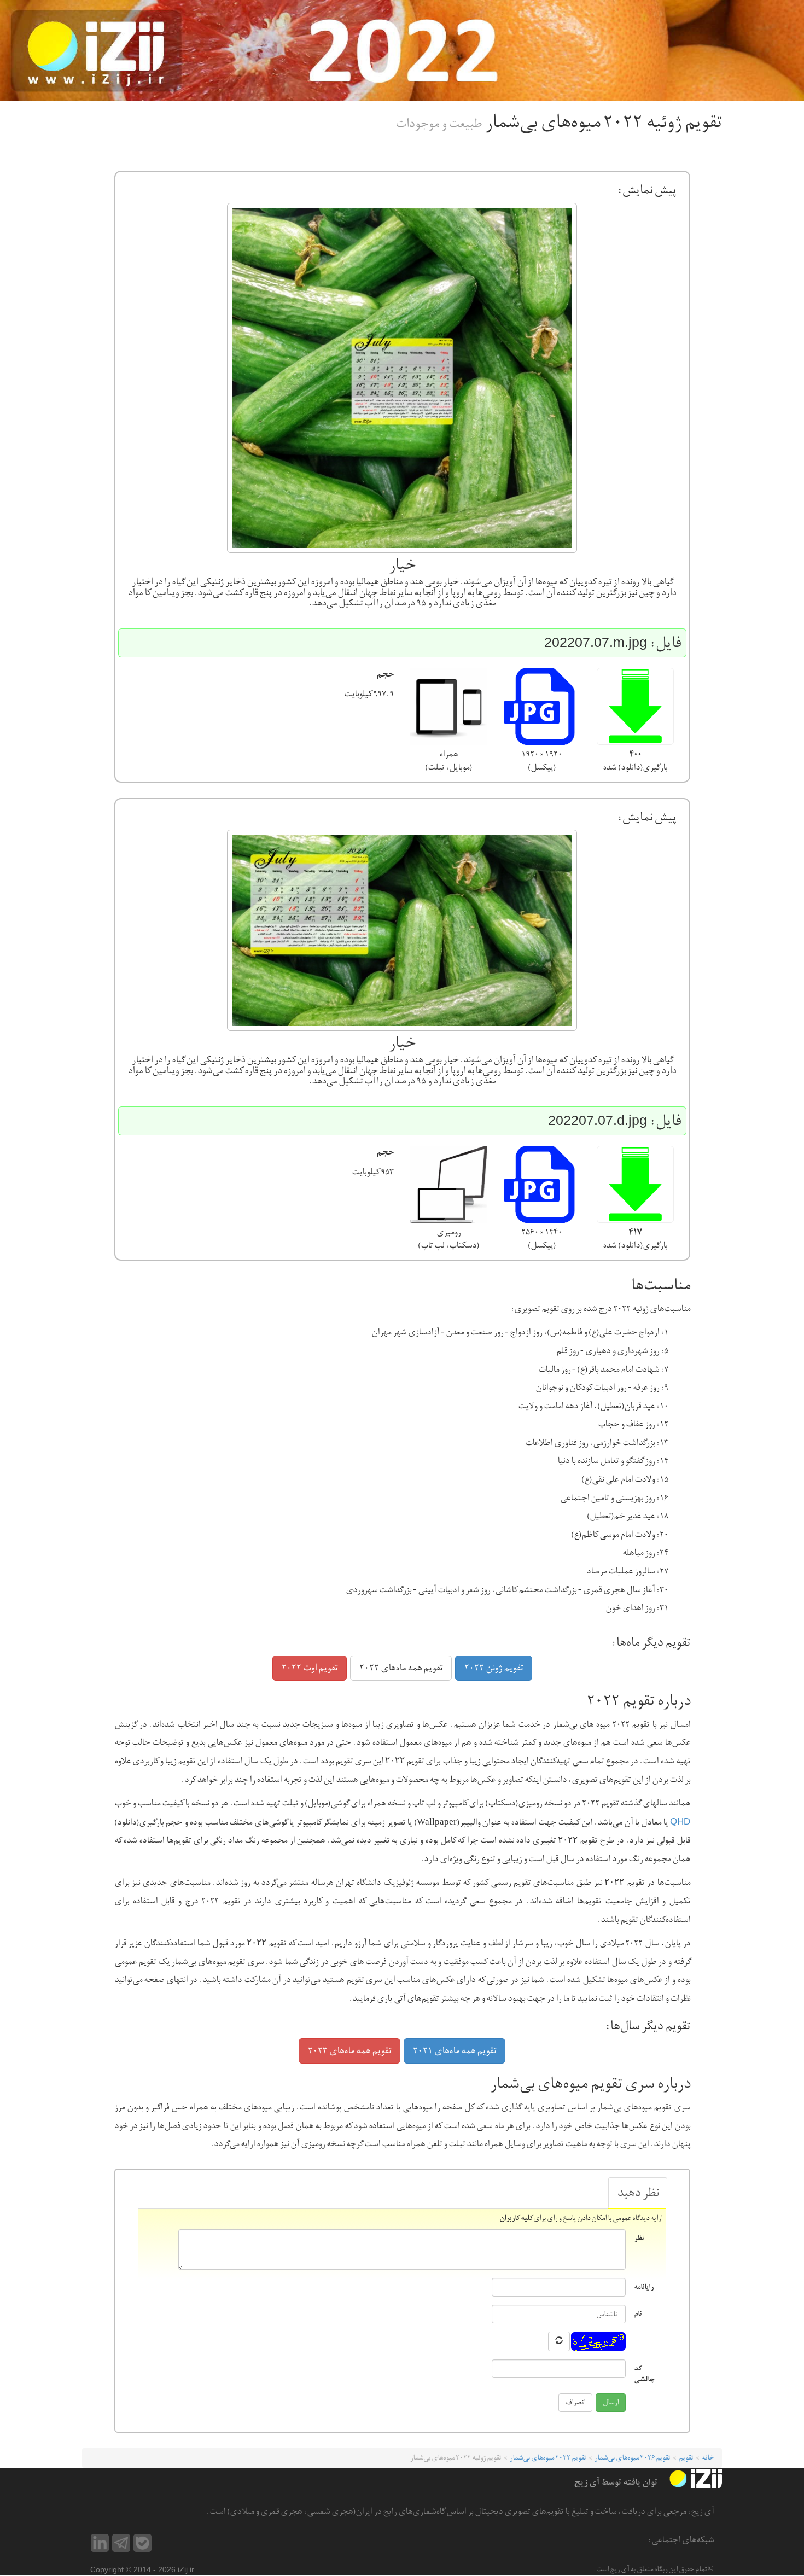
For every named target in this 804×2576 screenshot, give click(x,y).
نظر (639, 2238)
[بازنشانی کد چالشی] (559, 2341)
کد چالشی (644, 2373)
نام (638, 2313)
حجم (385, 674)
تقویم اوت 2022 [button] (310, 1668)
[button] (635, 706)
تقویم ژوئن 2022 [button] (494, 1668)
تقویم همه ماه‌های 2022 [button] (401, 1668)
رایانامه (644, 2286)
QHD (680, 1822)
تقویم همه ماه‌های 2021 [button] (455, 2051)
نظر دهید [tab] (638, 2193)
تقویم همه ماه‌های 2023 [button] (349, 2051)
